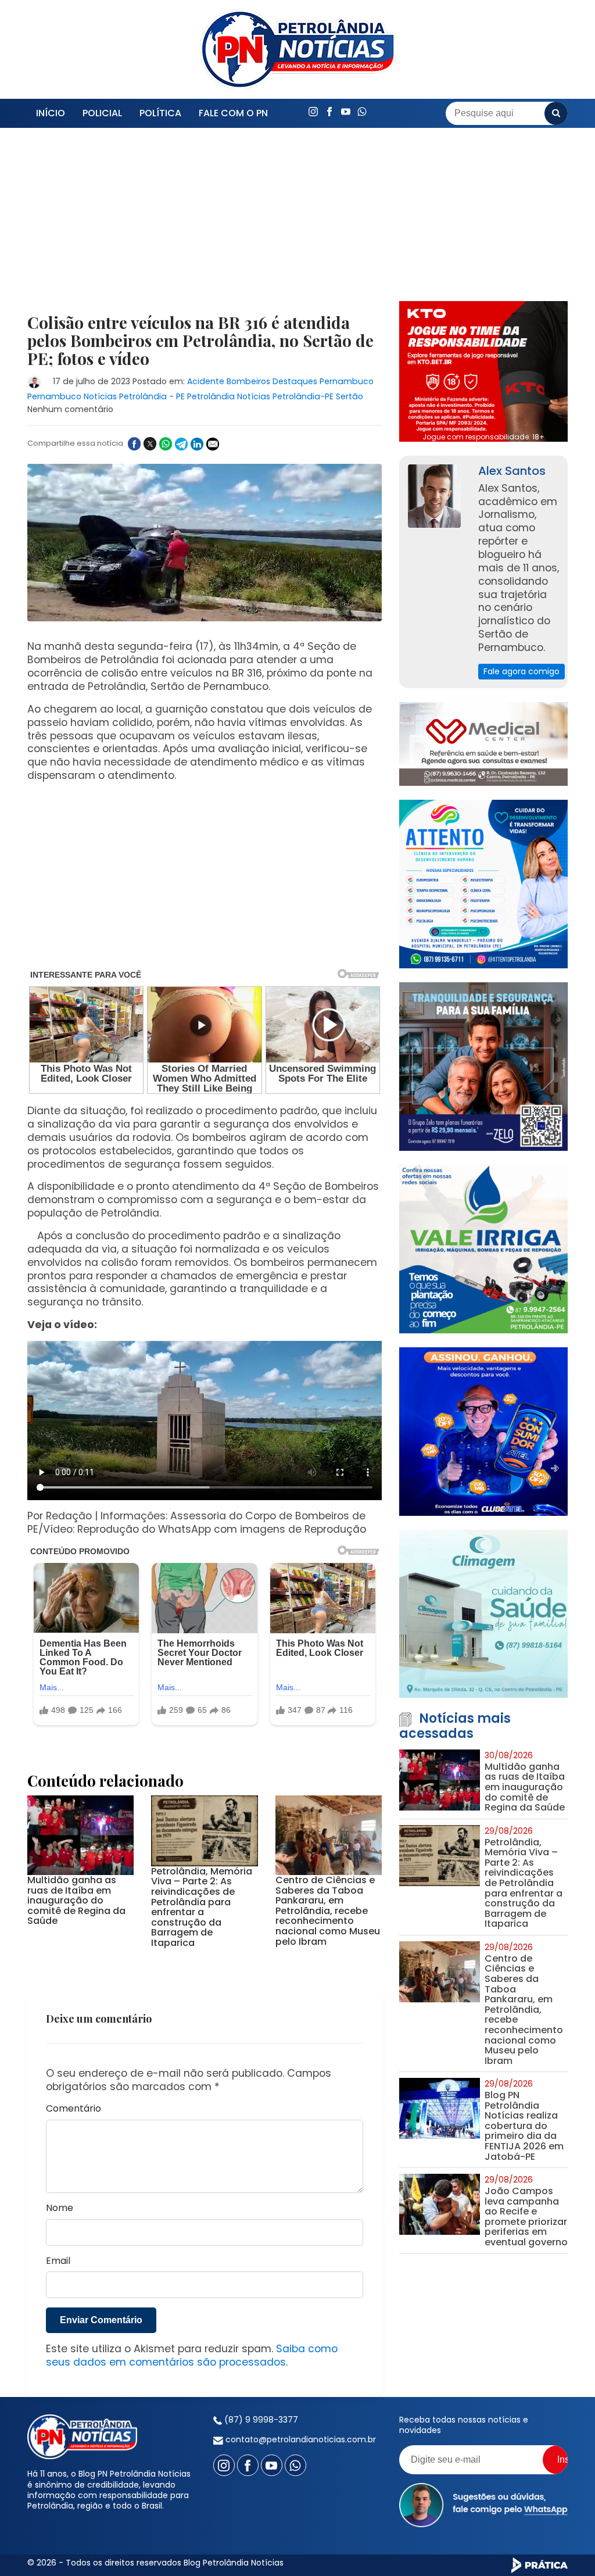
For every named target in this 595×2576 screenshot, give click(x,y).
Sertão (350, 396)
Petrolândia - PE (152, 396)
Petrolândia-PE (303, 396)
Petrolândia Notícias (229, 396)
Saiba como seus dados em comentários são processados (192, 2355)
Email (58, 2261)
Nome (60, 2208)
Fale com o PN (233, 113)
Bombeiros (248, 381)
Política (160, 113)
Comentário (74, 2109)
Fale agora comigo (521, 671)
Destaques (295, 381)
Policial (102, 113)
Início (51, 113)
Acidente (206, 381)
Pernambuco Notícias (72, 396)
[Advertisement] (205, 228)
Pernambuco (347, 381)
